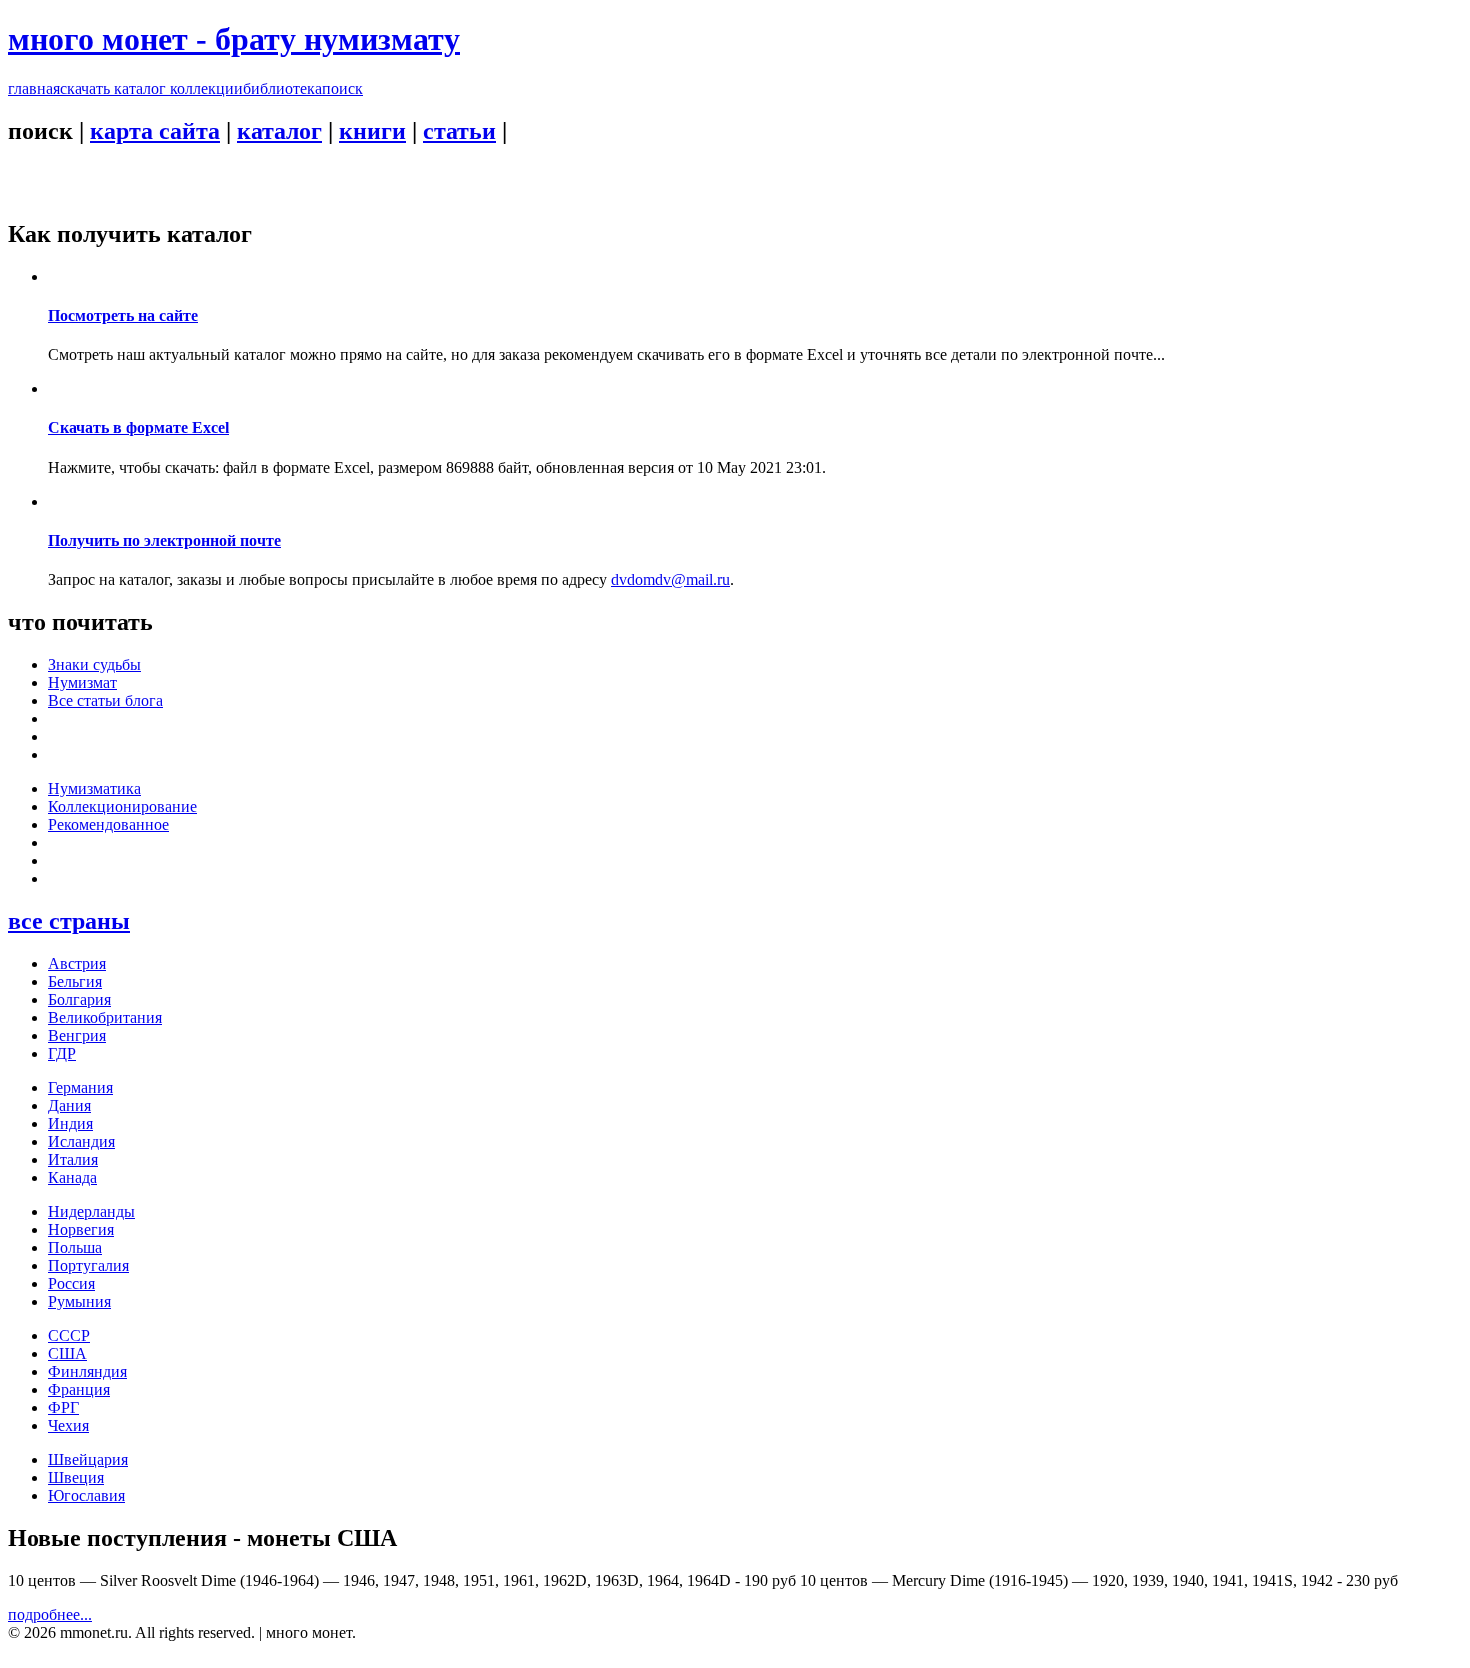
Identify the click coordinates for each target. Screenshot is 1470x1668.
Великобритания (105, 1017)
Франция (79, 1389)
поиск (342, 88)
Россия (71, 1283)
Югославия (86, 1495)
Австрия (77, 963)
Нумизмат (82, 682)
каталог (279, 131)
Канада (72, 1177)
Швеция (76, 1477)
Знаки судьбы (94, 664)
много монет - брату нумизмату (234, 39)
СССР (69, 1335)
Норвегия (81, 1229)
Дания (69, 1105)
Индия (70, 1123)
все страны (69, 921)
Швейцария (88, 1459)
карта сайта (155, 131)
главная (34, 88)
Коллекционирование (122, 806)
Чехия (68, 1425)
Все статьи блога (105, 700)
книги (372, 131)
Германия (80, 1087)
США (67, 1353)
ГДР (62, 1053)
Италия (73, 1159)
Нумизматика (94, 788)
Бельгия (75, 981)
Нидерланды (91, 1211)
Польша (75, 1247)
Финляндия (87, 1371)
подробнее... (50, 1614)
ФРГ (63, 1407)
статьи (459, 131)
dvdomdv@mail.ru (670, 579)
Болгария (79, 999)
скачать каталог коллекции (151, 88)
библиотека (282, 88)
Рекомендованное (108, 824)
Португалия (88, 1265)
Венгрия (77, 1035)
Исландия (81, 1141)
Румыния (79, 1301)
